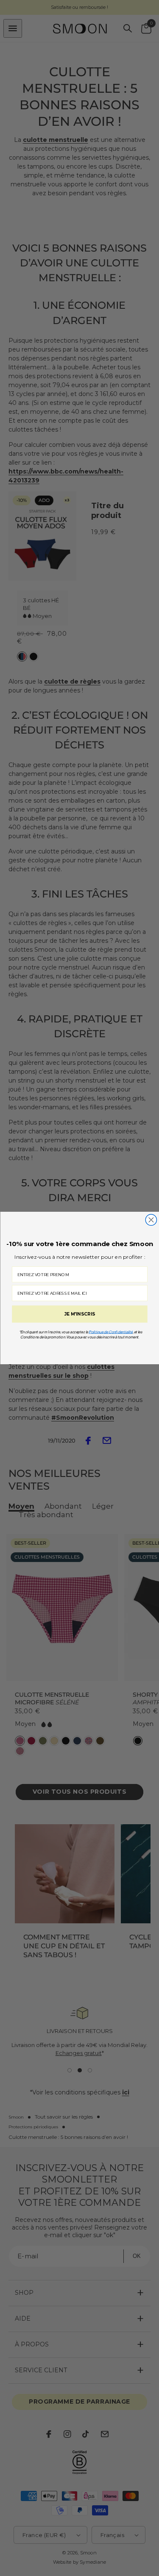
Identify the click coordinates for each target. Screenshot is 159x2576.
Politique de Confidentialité (111, 1332)
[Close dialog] (151, 1220)
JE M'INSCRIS (79, 1314)
